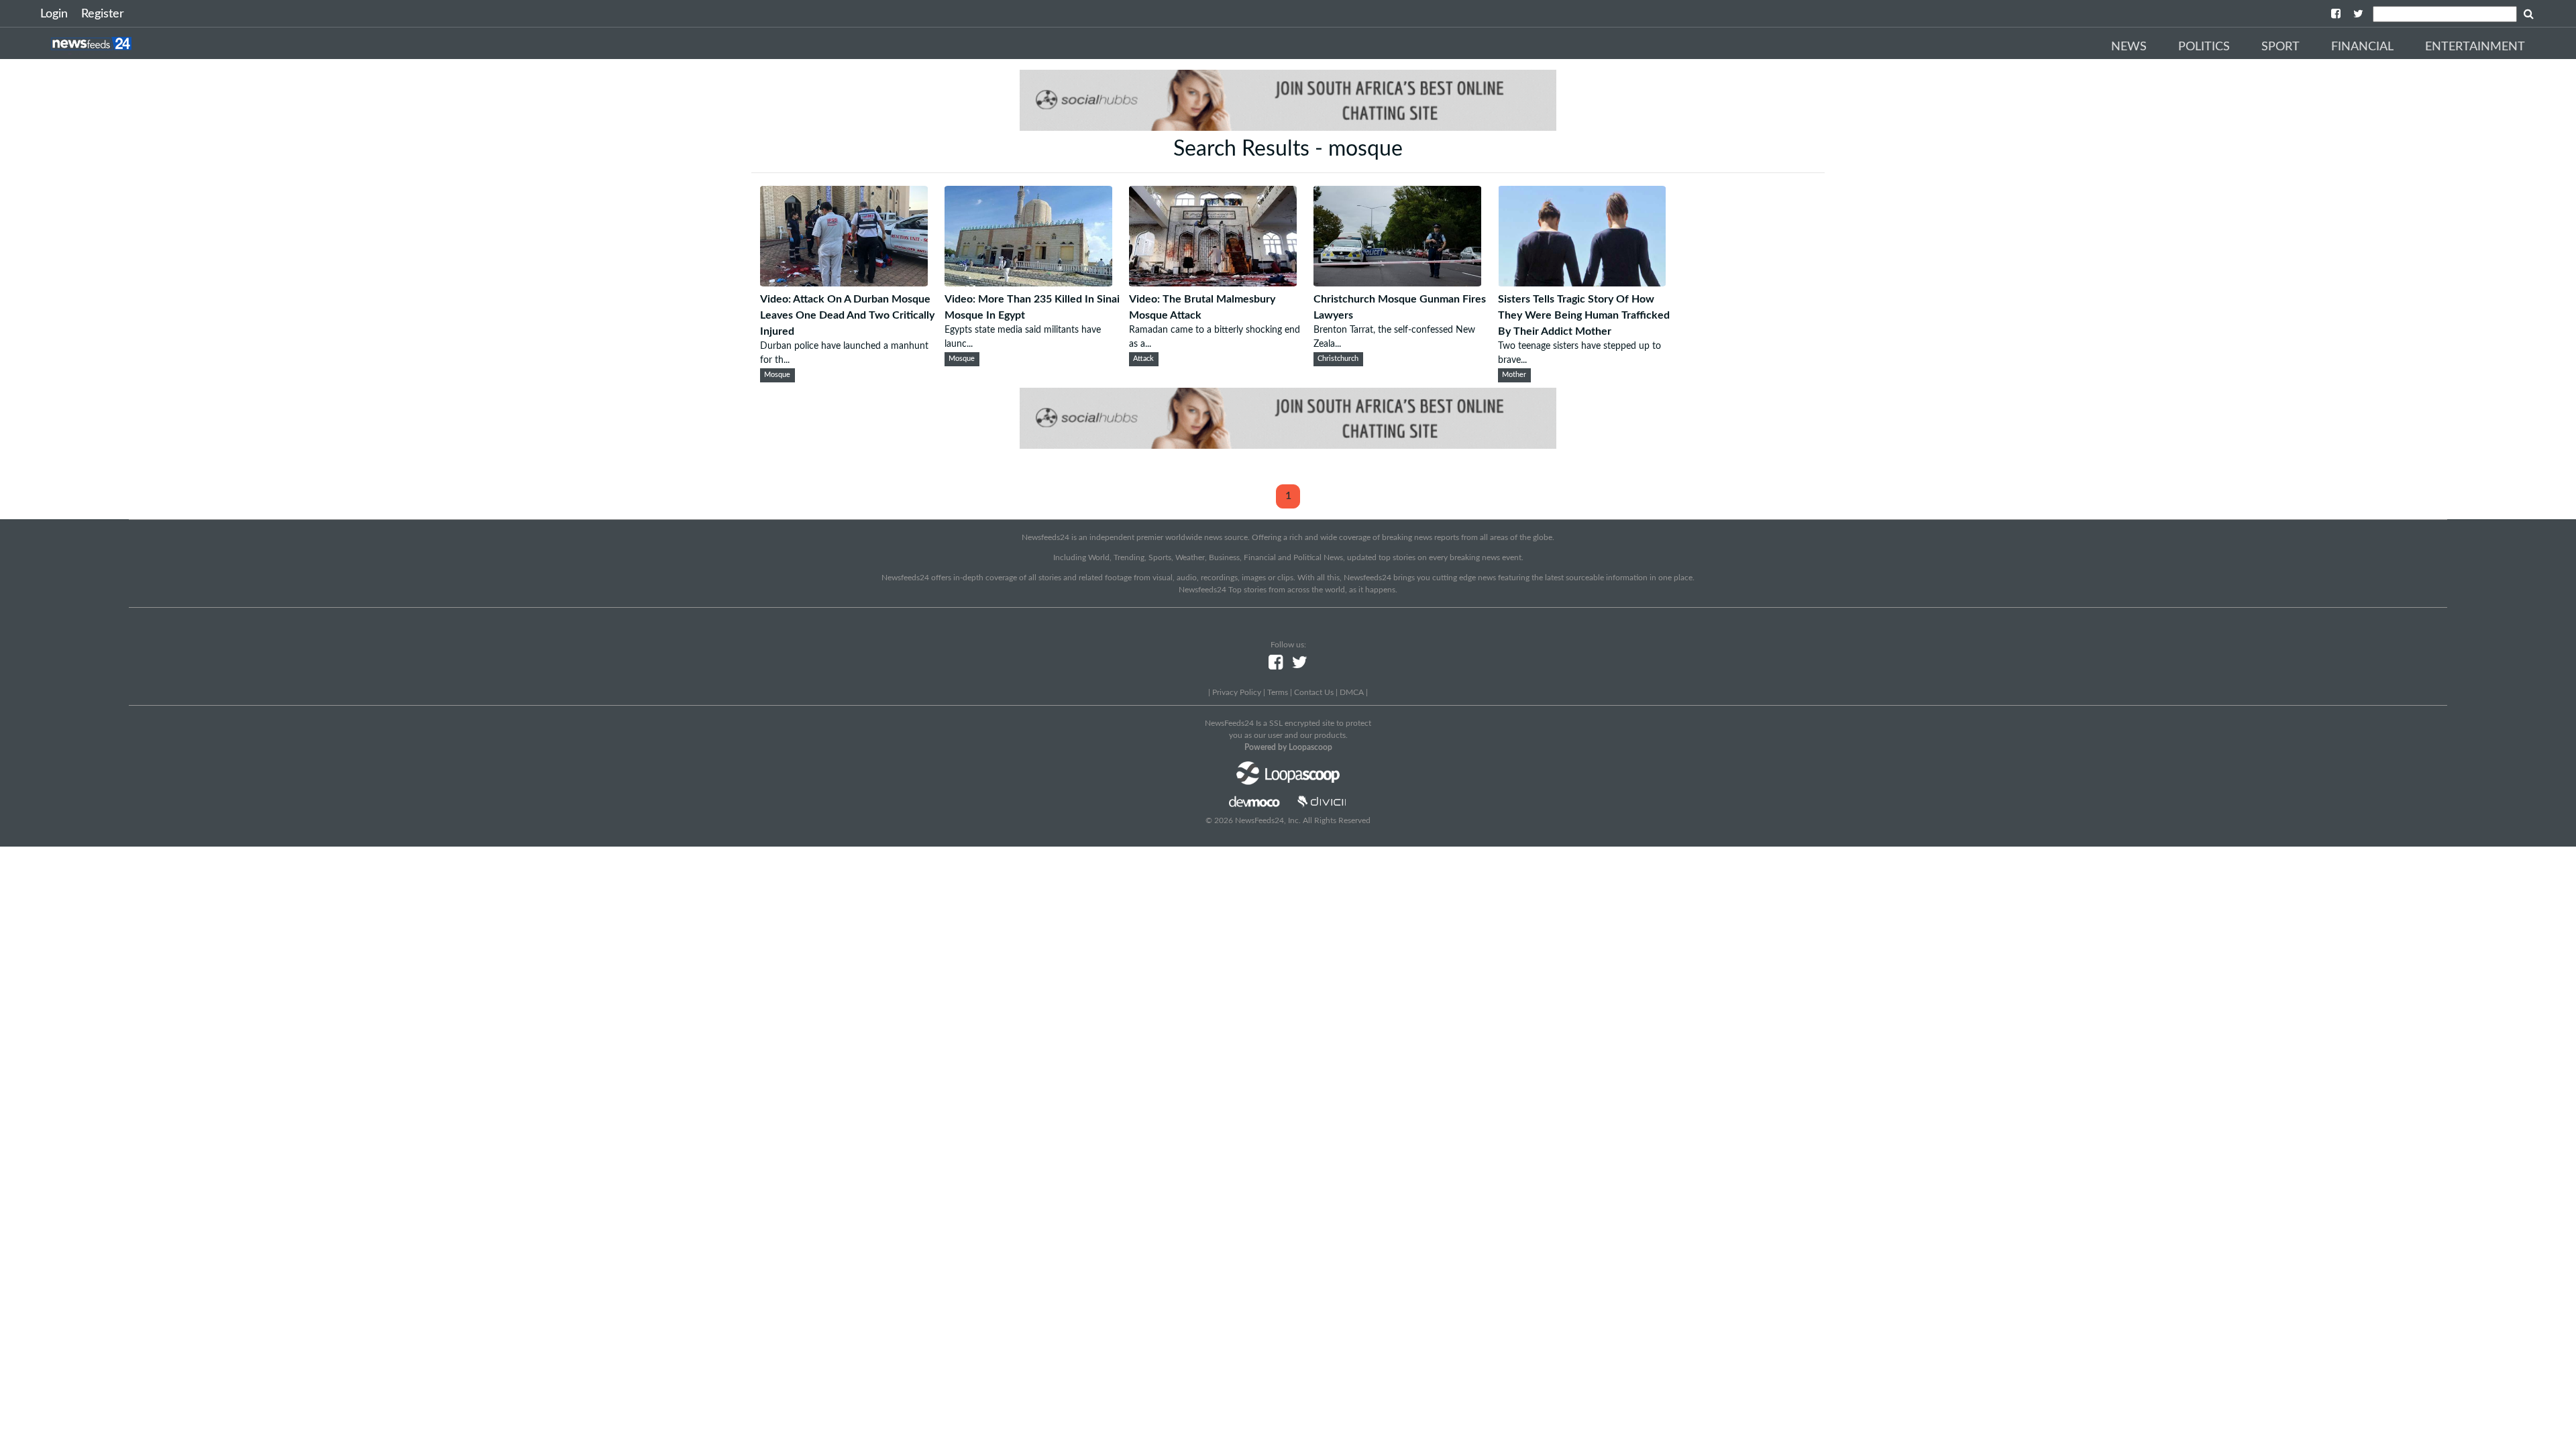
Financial (2362, 47)
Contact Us (1314, 692)
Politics (2204, 47)
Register (103, 14)
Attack (1143, 359)
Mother (1514, 375)
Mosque (777, 375)
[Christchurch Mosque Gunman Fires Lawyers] (1397, 283)
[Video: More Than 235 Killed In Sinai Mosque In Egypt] (1028, 283)
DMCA (1352, 692)
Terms (1278, 692)
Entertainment (2475, 47)
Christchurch (1338, 359)
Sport (2280, 47)
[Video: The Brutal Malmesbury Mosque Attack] (1213, 283)
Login (54, 14)
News (2129, 47)
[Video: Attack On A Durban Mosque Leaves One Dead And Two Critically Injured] (844, 283)
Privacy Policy (1237, 692)
